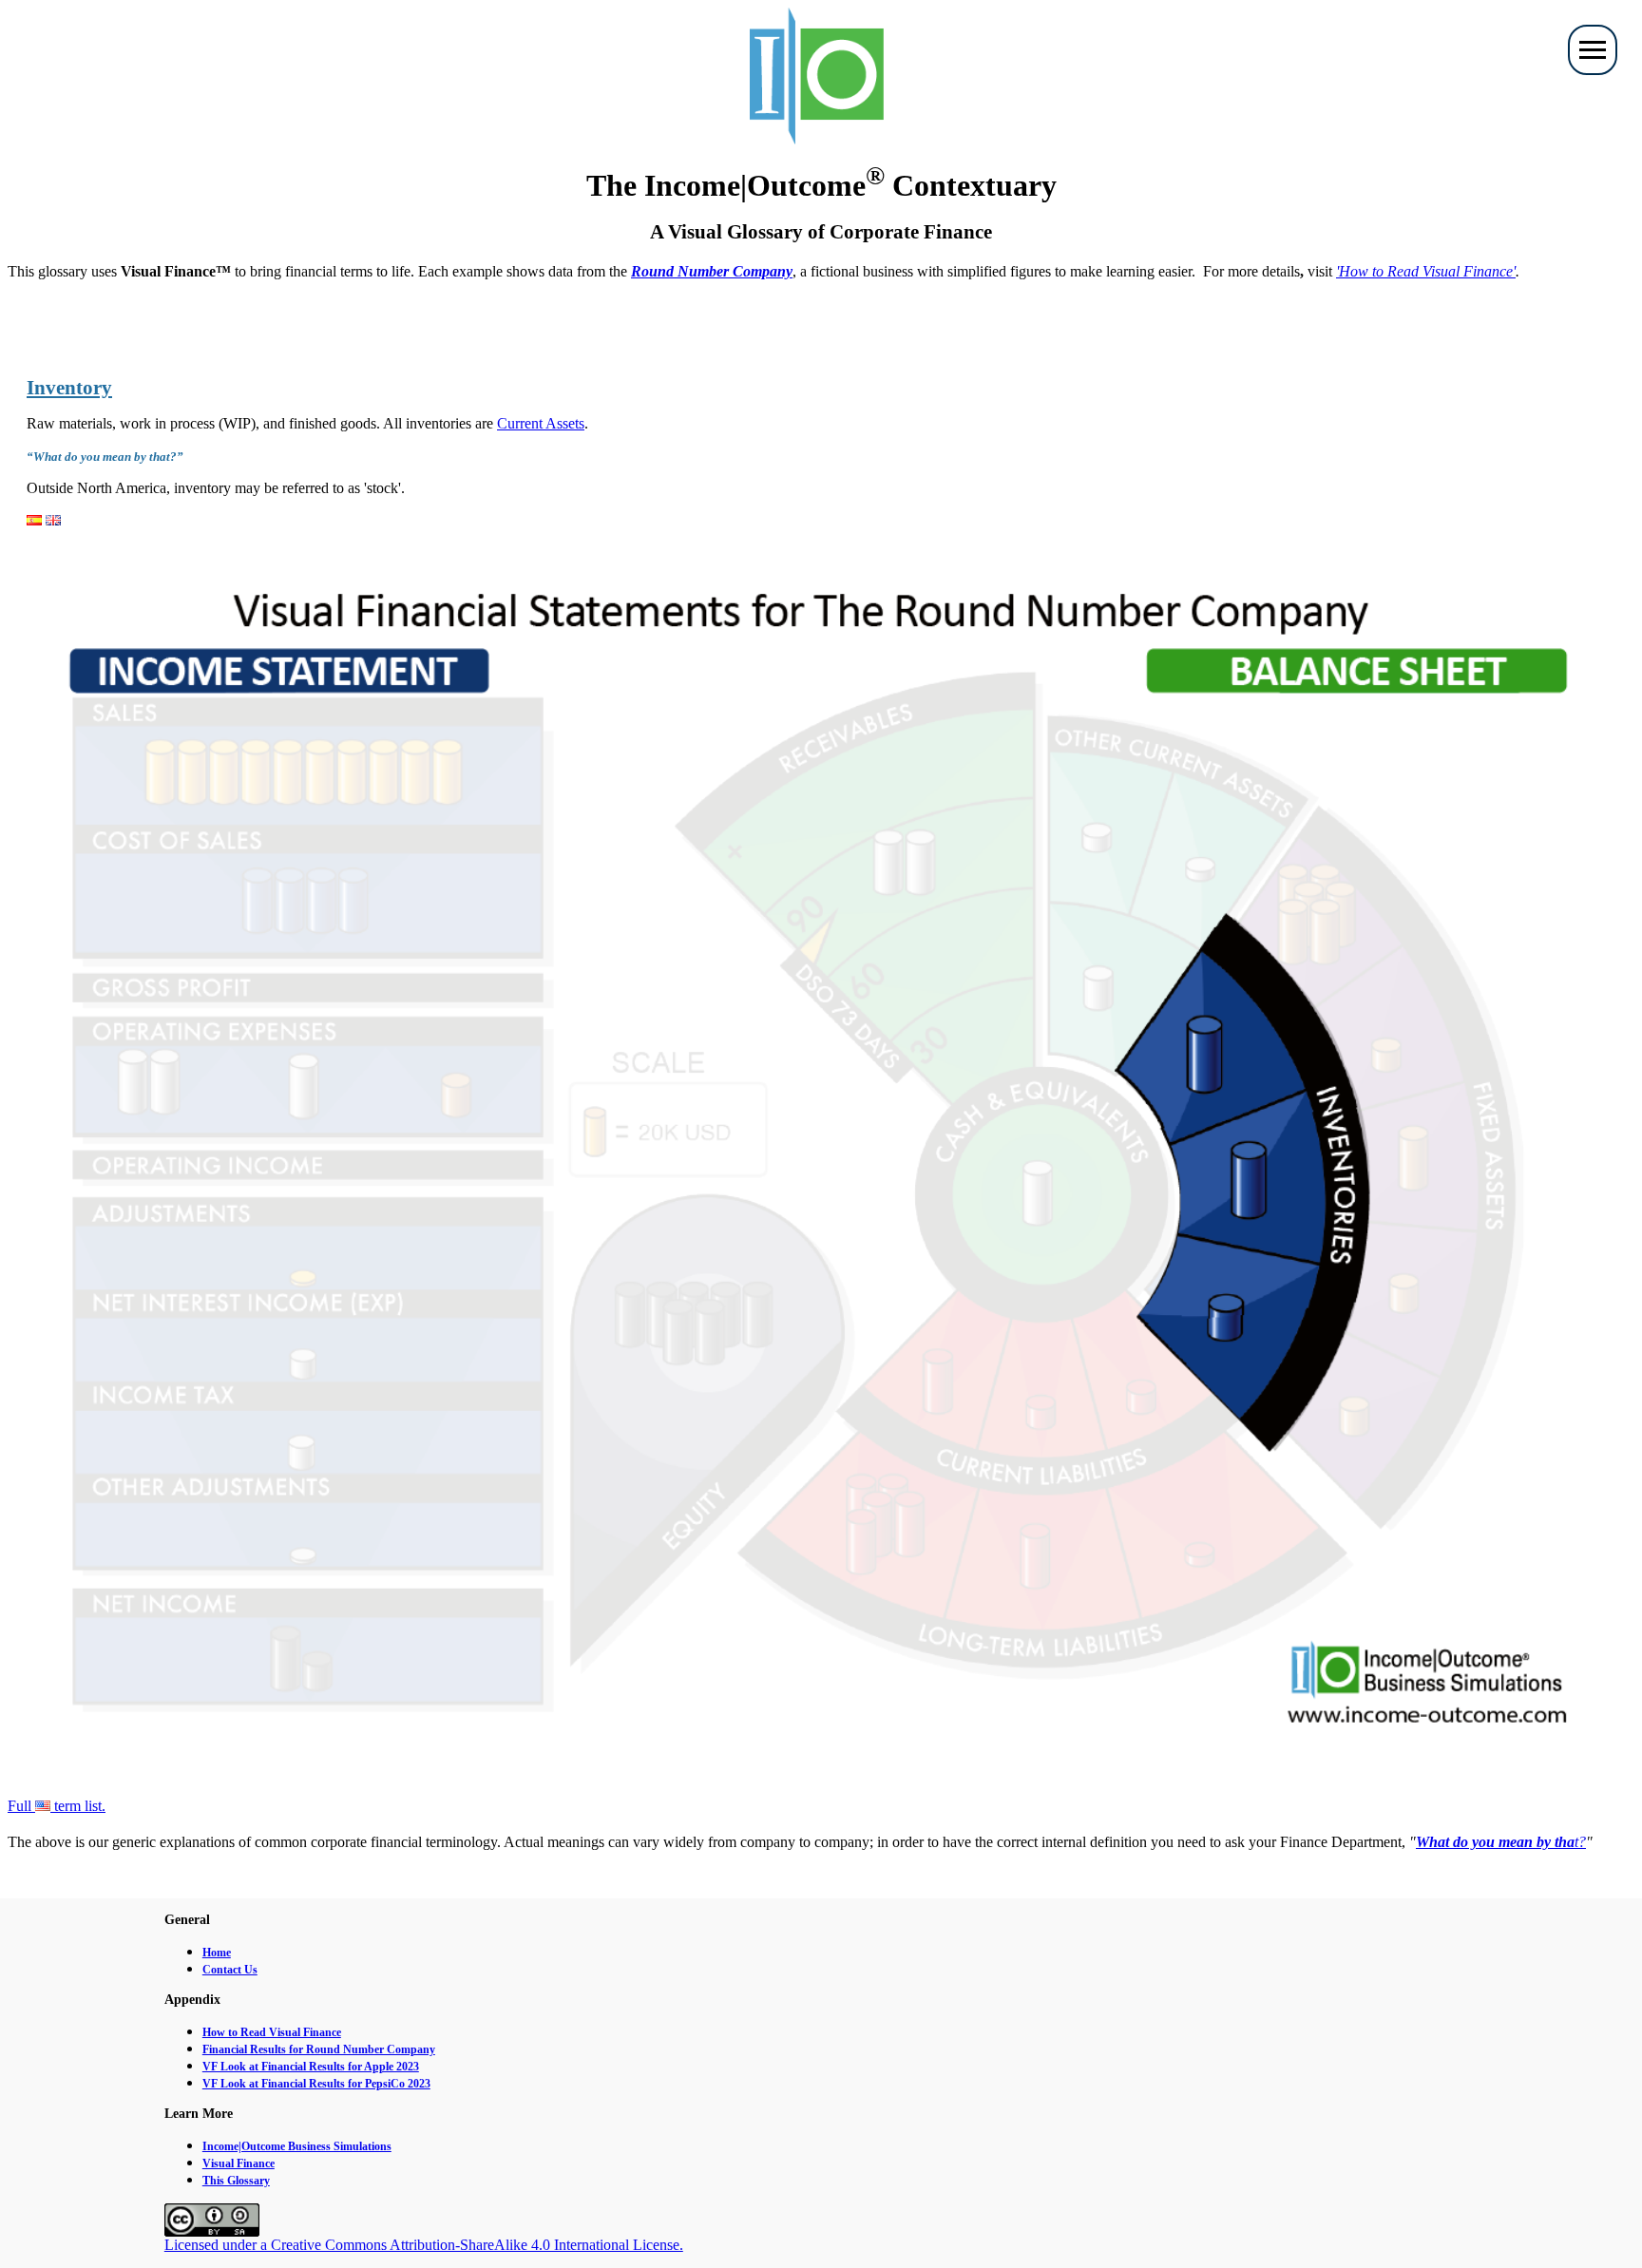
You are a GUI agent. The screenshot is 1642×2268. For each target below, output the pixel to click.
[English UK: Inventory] (53, 520)
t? (1501, 1842)
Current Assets (541, 423)
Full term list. (57, 1806)
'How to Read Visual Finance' (1426, 271)
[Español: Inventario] (34, 520)
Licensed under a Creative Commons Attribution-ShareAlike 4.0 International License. (424, 2245)
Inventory (69, 388)
